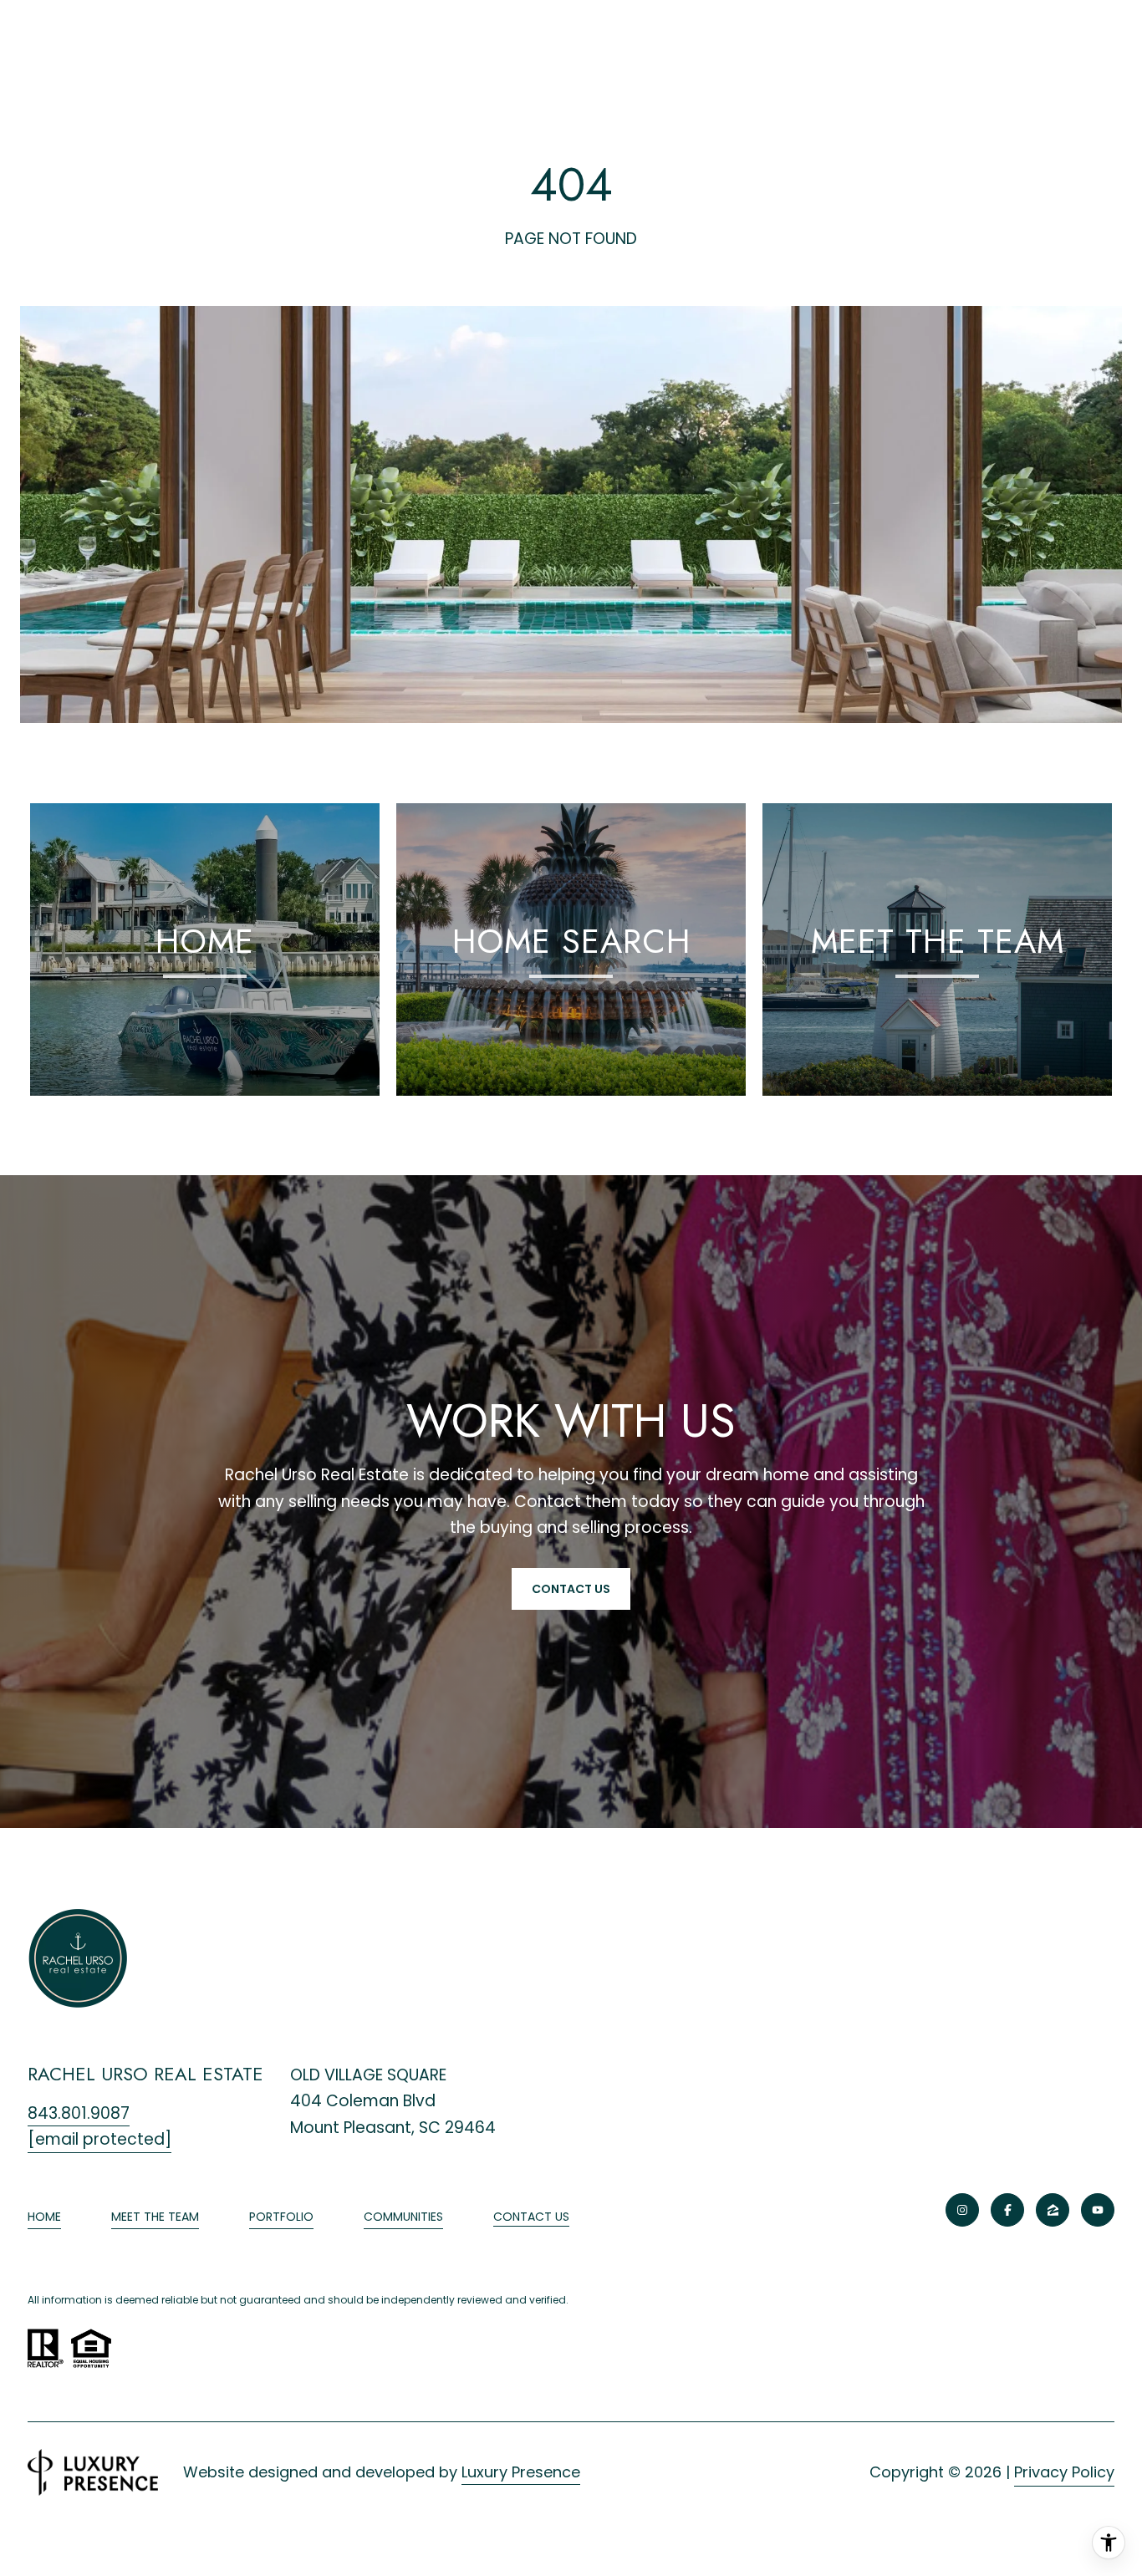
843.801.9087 (79, 2113)
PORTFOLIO (281, 2217)
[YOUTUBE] (1098, 2210)
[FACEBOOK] (1007, 2210)
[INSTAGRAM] (962, 2210)
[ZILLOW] (1053, 2210)
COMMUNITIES (403, 2217)
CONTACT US (531, 2217)
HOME (44, 2217)
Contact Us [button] (571, 1589)
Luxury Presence (521, 2472)
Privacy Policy (1064, 2472)
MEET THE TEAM (155, 2217)
